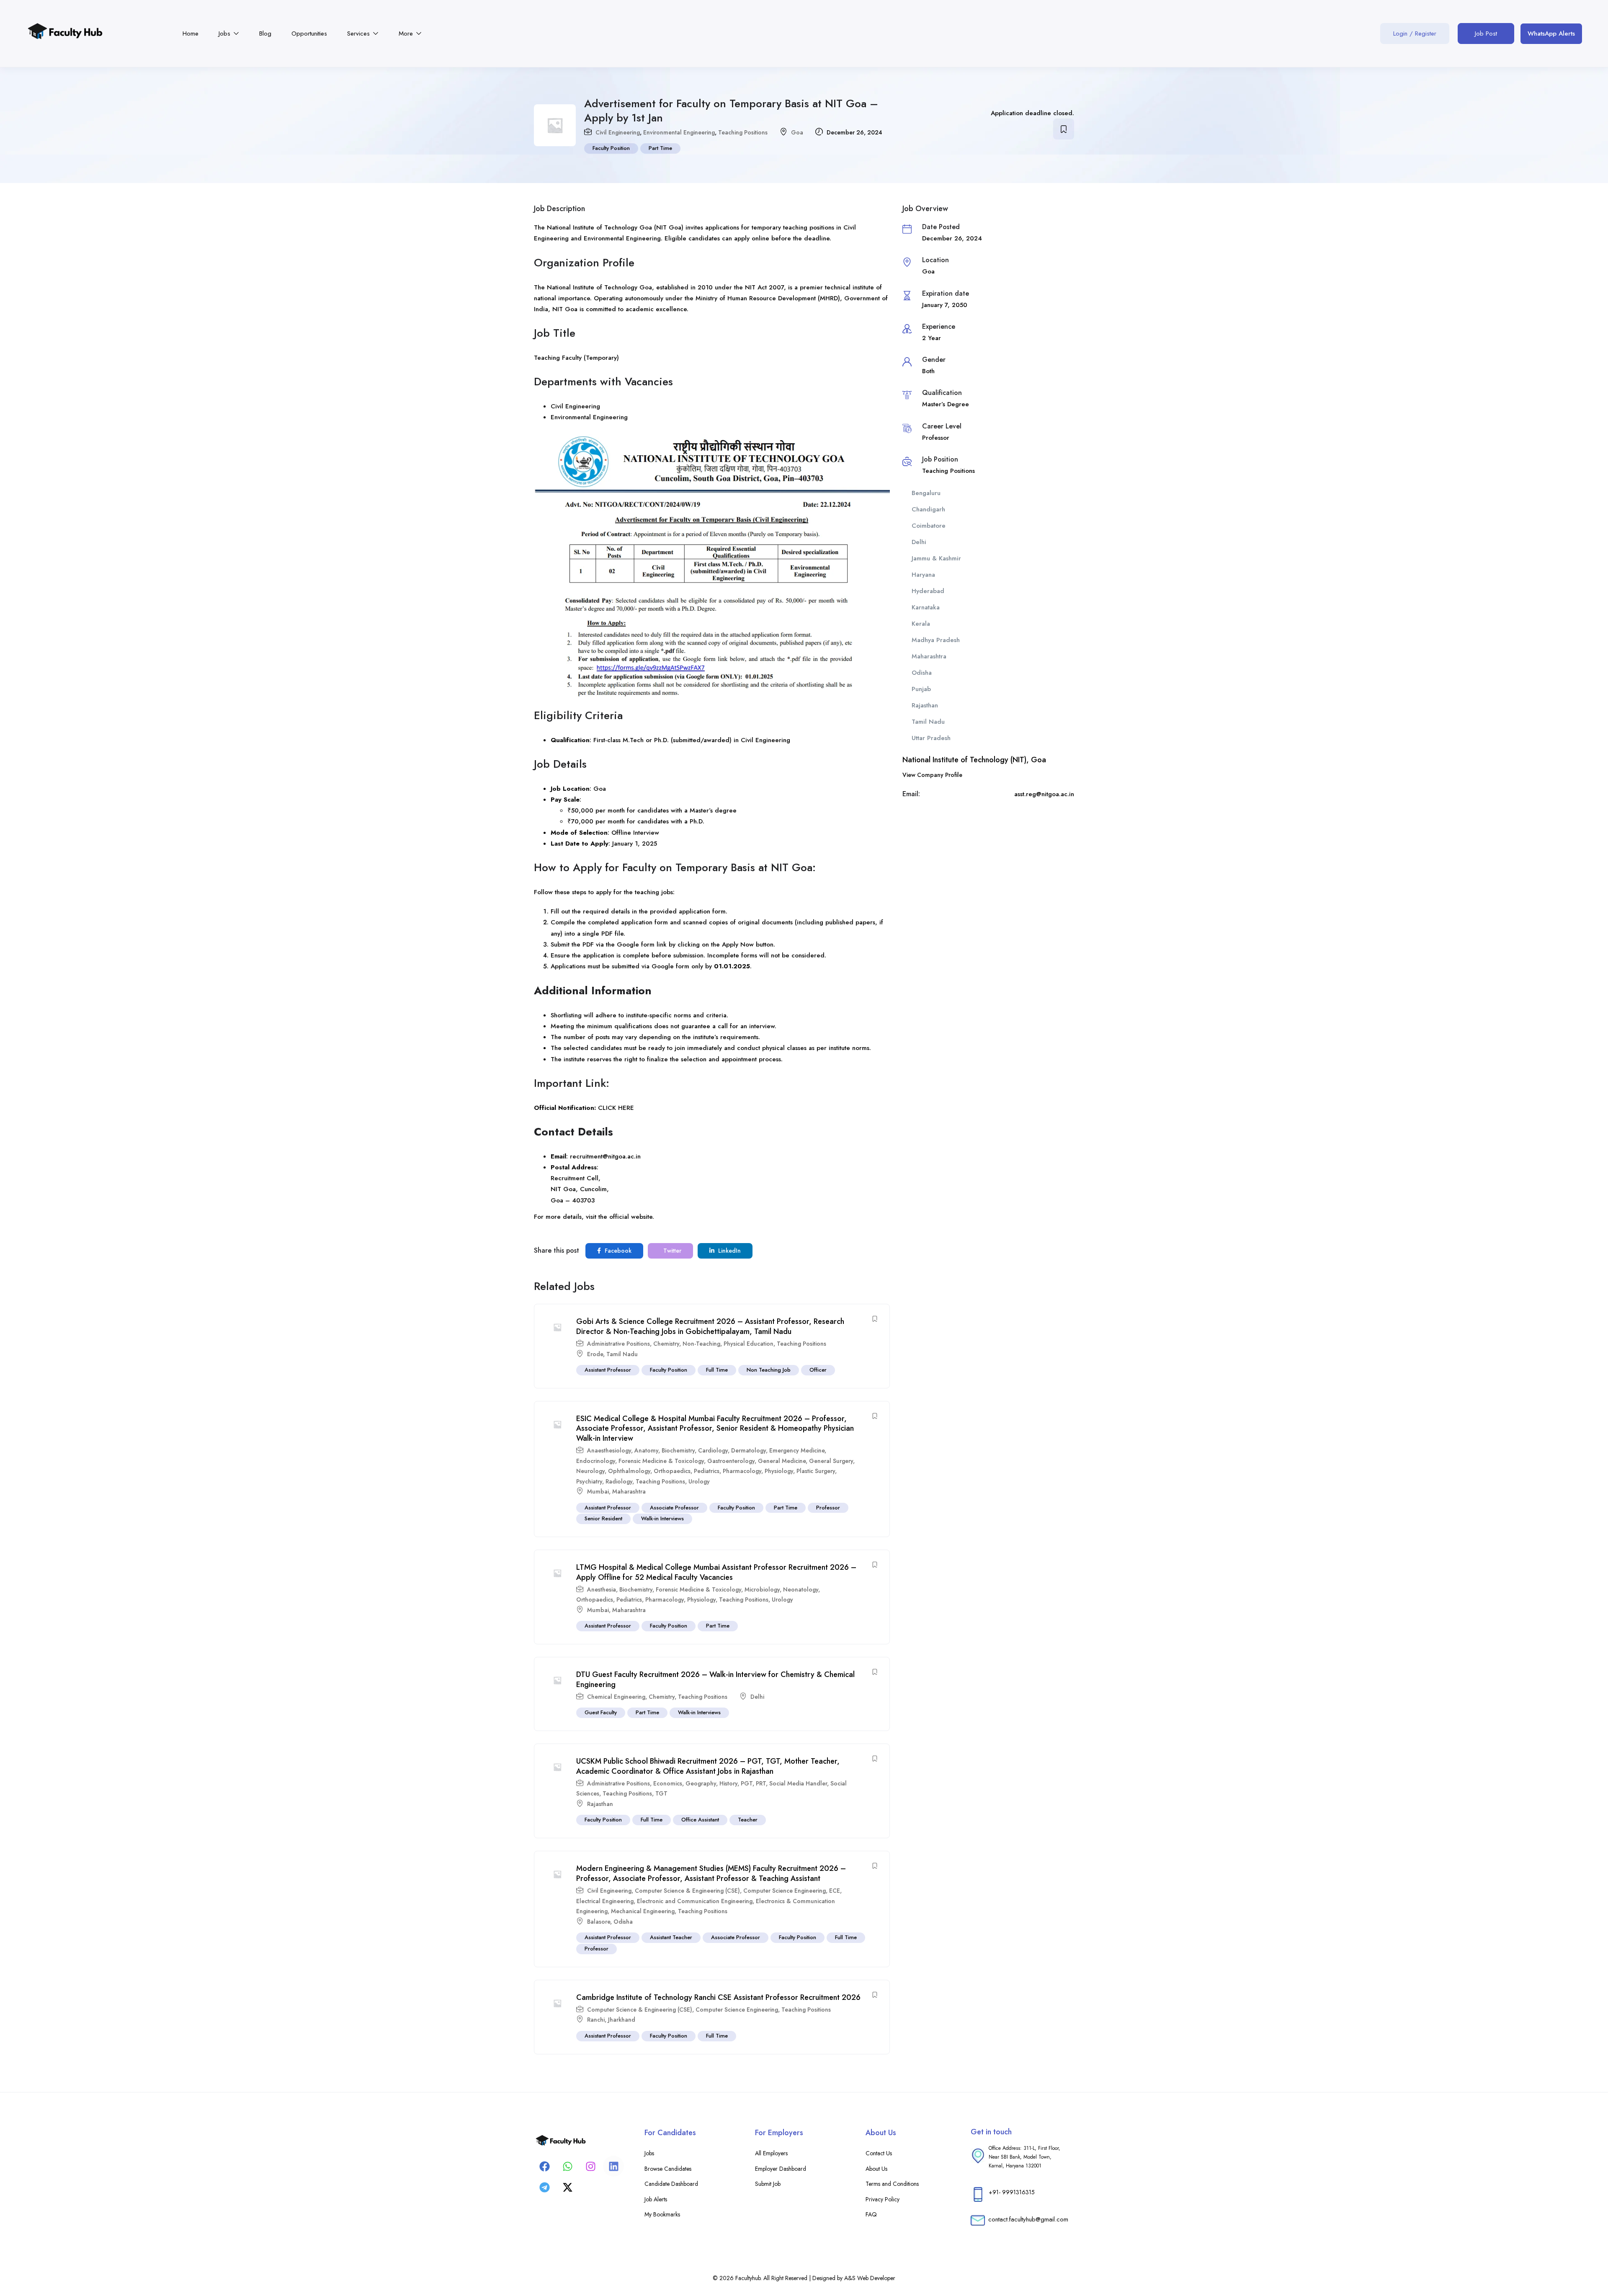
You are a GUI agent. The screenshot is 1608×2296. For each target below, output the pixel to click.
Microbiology (762, 1589)
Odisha (623, 1922)
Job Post (1486, 34)
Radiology (619, 1481)
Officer (818, 1370)
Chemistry (666, 1344)
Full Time (717, 1370)
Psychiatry (589, 1481)
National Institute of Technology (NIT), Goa (974, 760)
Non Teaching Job (769, 1370)
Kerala (921, 624)
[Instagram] (590, 2166)
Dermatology (749, 1450)
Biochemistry (678, 1450)
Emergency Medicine (797, 1450)
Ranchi (596, 2020)
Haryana (923, 575)
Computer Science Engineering (785, 1891)
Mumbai (598, 1491)
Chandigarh (928, 509)
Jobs (225, 34)
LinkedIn (729, 1251)
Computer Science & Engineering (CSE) (687, 1891)
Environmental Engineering (679, 132)
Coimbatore (929, 526)
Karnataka (926, 607)
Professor (828, 1508)
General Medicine (782, 1461)
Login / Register (1415, 34)
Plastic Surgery (816, 1471)
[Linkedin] (613, 2166)
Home (191, 34)
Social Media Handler (798, 1783)
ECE (835, 1891)
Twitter (671, 1251)
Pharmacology (742, 1471)
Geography (701, 1783)
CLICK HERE (616, 1108)
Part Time (660, 148)
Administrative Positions (618, 1344)
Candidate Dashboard (671, 2184)
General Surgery (831, 1461)
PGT (747, 1783)
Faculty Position (611, 148)
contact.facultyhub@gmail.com (1028, 2219)
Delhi (757, 1697)
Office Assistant (700, 1820)
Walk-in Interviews (662, 1518)
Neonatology (801, 1589)
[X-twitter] (567, 2187)
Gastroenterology (731, 1461)
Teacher (748, 1820)
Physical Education (749, 1344)
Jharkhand (622, 2020)
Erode (595, 1354)
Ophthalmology (629, 1471)
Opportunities (309, 34)
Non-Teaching (701, 1344)
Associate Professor (674, 1508)
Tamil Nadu (622, 1354)
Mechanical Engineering (643, 1911)
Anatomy (646, 1450)
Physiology (779, 1471)
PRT (761, 1783)
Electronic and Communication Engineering (695, 1901)
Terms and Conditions (892, 2184)
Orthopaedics (672, 1471)
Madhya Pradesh (936, 640)
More (407, 34)
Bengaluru (926, 493)
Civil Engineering (618, 132)
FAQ (871, 2214)
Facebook (617, 1251)
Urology (699, 1481)
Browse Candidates (668, 2169)
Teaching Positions (743, 132)
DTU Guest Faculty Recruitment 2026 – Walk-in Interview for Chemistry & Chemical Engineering (715, 1679)
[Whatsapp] (567, 2166)
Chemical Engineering (616, 1697)
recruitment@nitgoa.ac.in (605, 1156)
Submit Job (768, 2184)
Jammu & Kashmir (936, 558)
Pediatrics (707, 1471)
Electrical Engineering (605, 1901)
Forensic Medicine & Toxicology (661, 1461)
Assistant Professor (608, 1370)
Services (359, 34)
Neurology (590, 1471)
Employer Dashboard (781, 2169)
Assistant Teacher (671, 1937)
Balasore (599, 1922)
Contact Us (879, 2153)
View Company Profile (932, 775)
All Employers (771, 2153)
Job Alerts (656, 2199)
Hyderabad (928, 591)
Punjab (921, 689)
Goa (797, 132)
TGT (661, 1793)
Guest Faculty (601, 1712)
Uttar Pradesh (931, 738)
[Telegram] (544, 2187)
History (728, 1783)
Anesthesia (602, 1589)
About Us (876, 2169)
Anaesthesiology (609, 1450)
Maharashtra (629, 1491)
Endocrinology (596, 1461)
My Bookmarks (662, 2214)
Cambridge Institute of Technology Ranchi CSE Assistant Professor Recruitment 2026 (718, 1997)
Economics (668, 1783)
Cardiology (713, 1450)
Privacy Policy (883, 2199)
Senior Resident (603, 1518)
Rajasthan (600, 1804)
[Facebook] (544, 2166)
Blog (265, 34)
